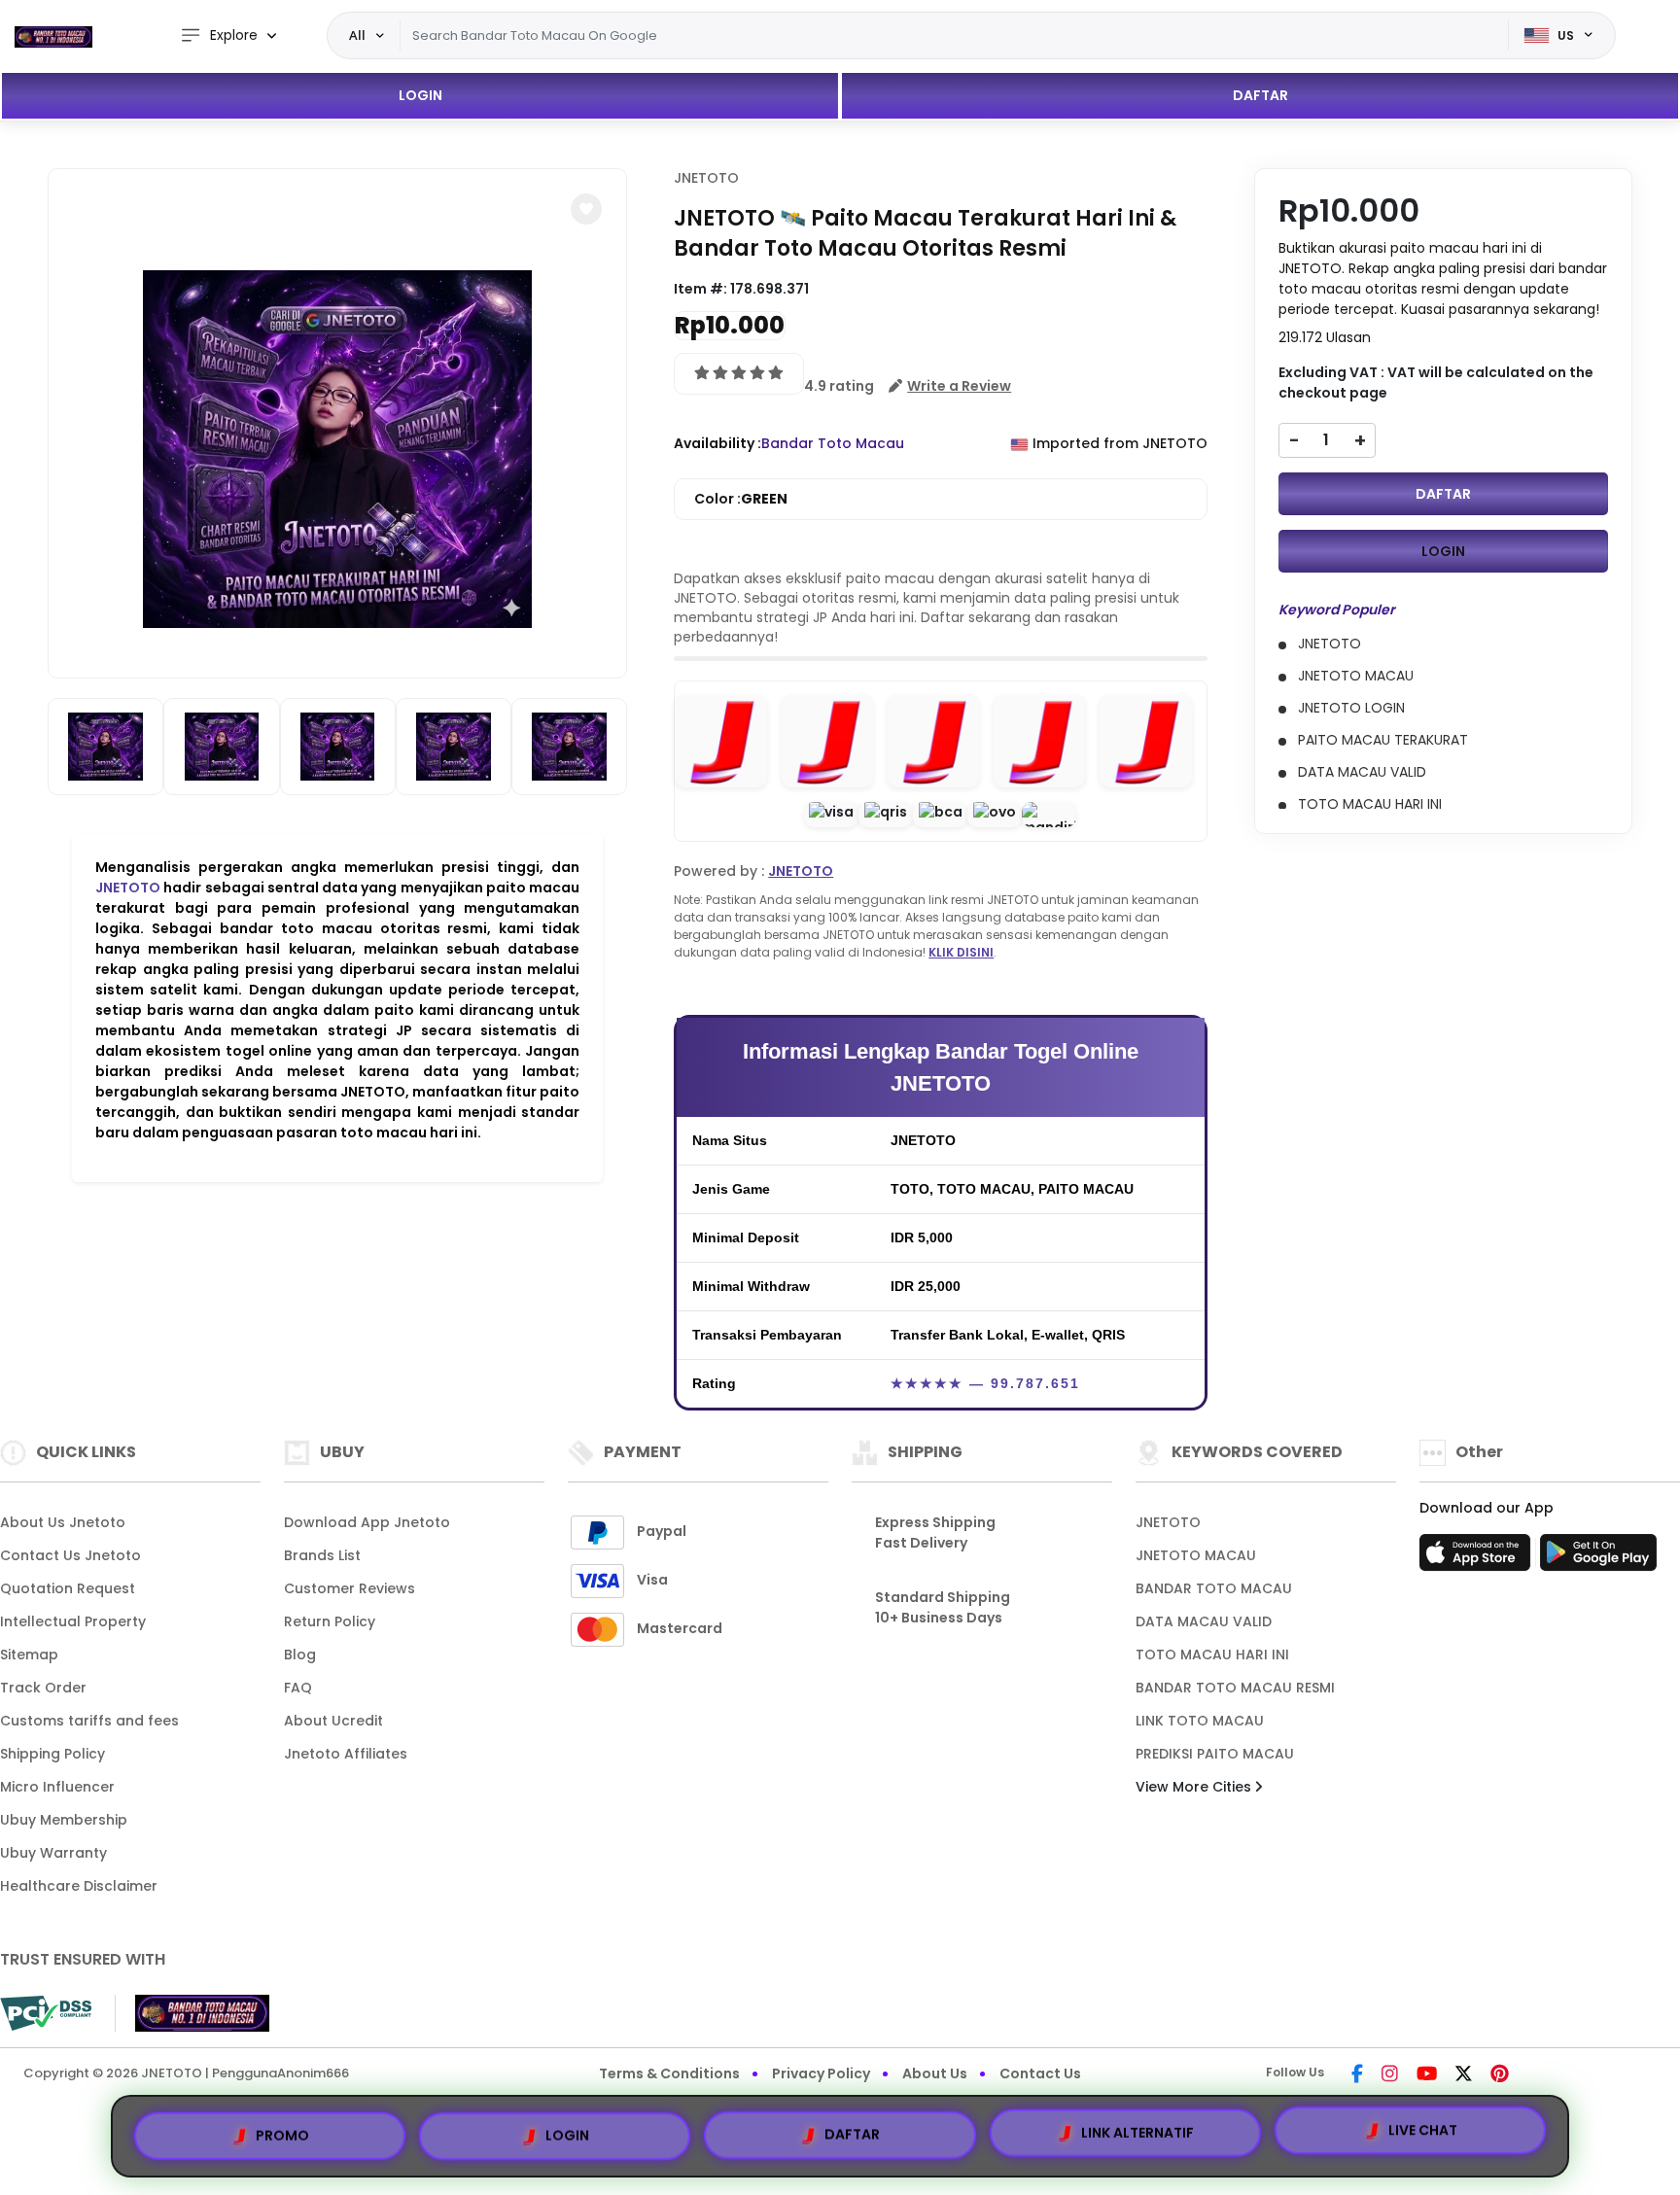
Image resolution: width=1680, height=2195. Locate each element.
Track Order (43, 1688)
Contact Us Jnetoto (70, 1555)
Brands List (322, 1555)
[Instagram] (1390, 2075)
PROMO (282, 2130)
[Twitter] (1464, 2075)
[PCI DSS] (46, 2013)
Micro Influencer (57, 1787)
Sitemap (29, 1655)
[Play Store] (1598, 1558)
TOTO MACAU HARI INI (1212, 1655)
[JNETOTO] (53, 36)
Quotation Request (68, 1588)
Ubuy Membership (64, 1820)
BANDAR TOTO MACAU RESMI (1235, 1688)
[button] (586, 209)
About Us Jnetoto (63, 1522)
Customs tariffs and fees (89, 1721)
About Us (935, 2073)
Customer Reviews (350, 1588)
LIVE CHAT (1423, 2132)
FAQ (298, 1688)
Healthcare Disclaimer (79, 1886)
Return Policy (330, 1621)
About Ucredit (333, 1721)
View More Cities (1195, 1787)
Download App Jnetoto (367, 1522)
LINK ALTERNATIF (1137, 2129)
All (357, 35)
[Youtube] (1427, 2075)
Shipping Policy (52, 1754)
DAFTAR (1260, 95)
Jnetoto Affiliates (346, 1754)
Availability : (717, 443)
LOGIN (420, 95)
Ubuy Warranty (53, 1853)
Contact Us (1040, 2073)
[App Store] (1478, 1558)
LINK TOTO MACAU (1200, 1721)
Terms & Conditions (669, 2073)
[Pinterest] (1500, 2075)
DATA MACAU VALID (1204, 1621)
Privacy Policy (821, 2073)
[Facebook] (1357, 2075)
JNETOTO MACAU (1196, 1555)
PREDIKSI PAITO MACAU (1215, 1754)
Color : (741, 499)
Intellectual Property (73, 1621)
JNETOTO (128, 888)
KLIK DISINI (961, 952)
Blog (300, 1655)
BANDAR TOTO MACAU (1214, 1588)
